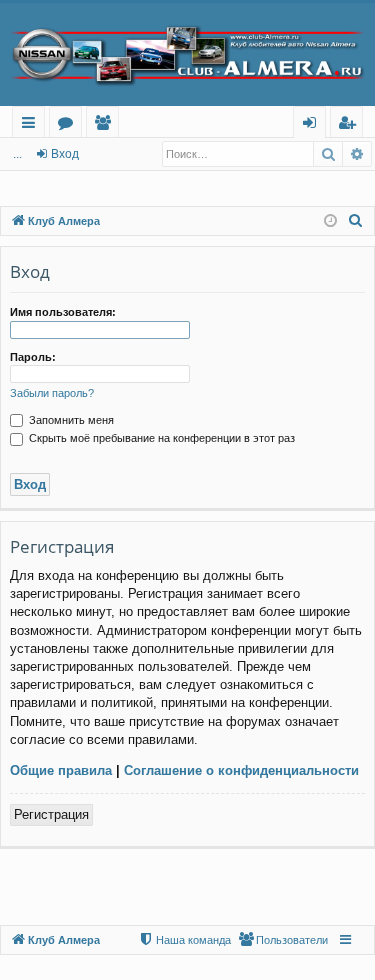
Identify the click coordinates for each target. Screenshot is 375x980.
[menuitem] (356, 221)
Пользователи (106, 125)
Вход (65, 154)
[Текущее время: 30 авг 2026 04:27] (330, 221)
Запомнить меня (70, 420)
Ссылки (32, 125)
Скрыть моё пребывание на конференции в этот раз (160, 438)
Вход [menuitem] (313, 125)
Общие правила (61, 770)
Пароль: (33, 357)
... (17, 154)
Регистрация (51, 814)
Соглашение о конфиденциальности (241, 770)
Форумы (69, 125)
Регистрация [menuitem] (350, 125)
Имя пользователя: (63, 312)
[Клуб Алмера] (187, 54)
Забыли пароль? (52, 393)
